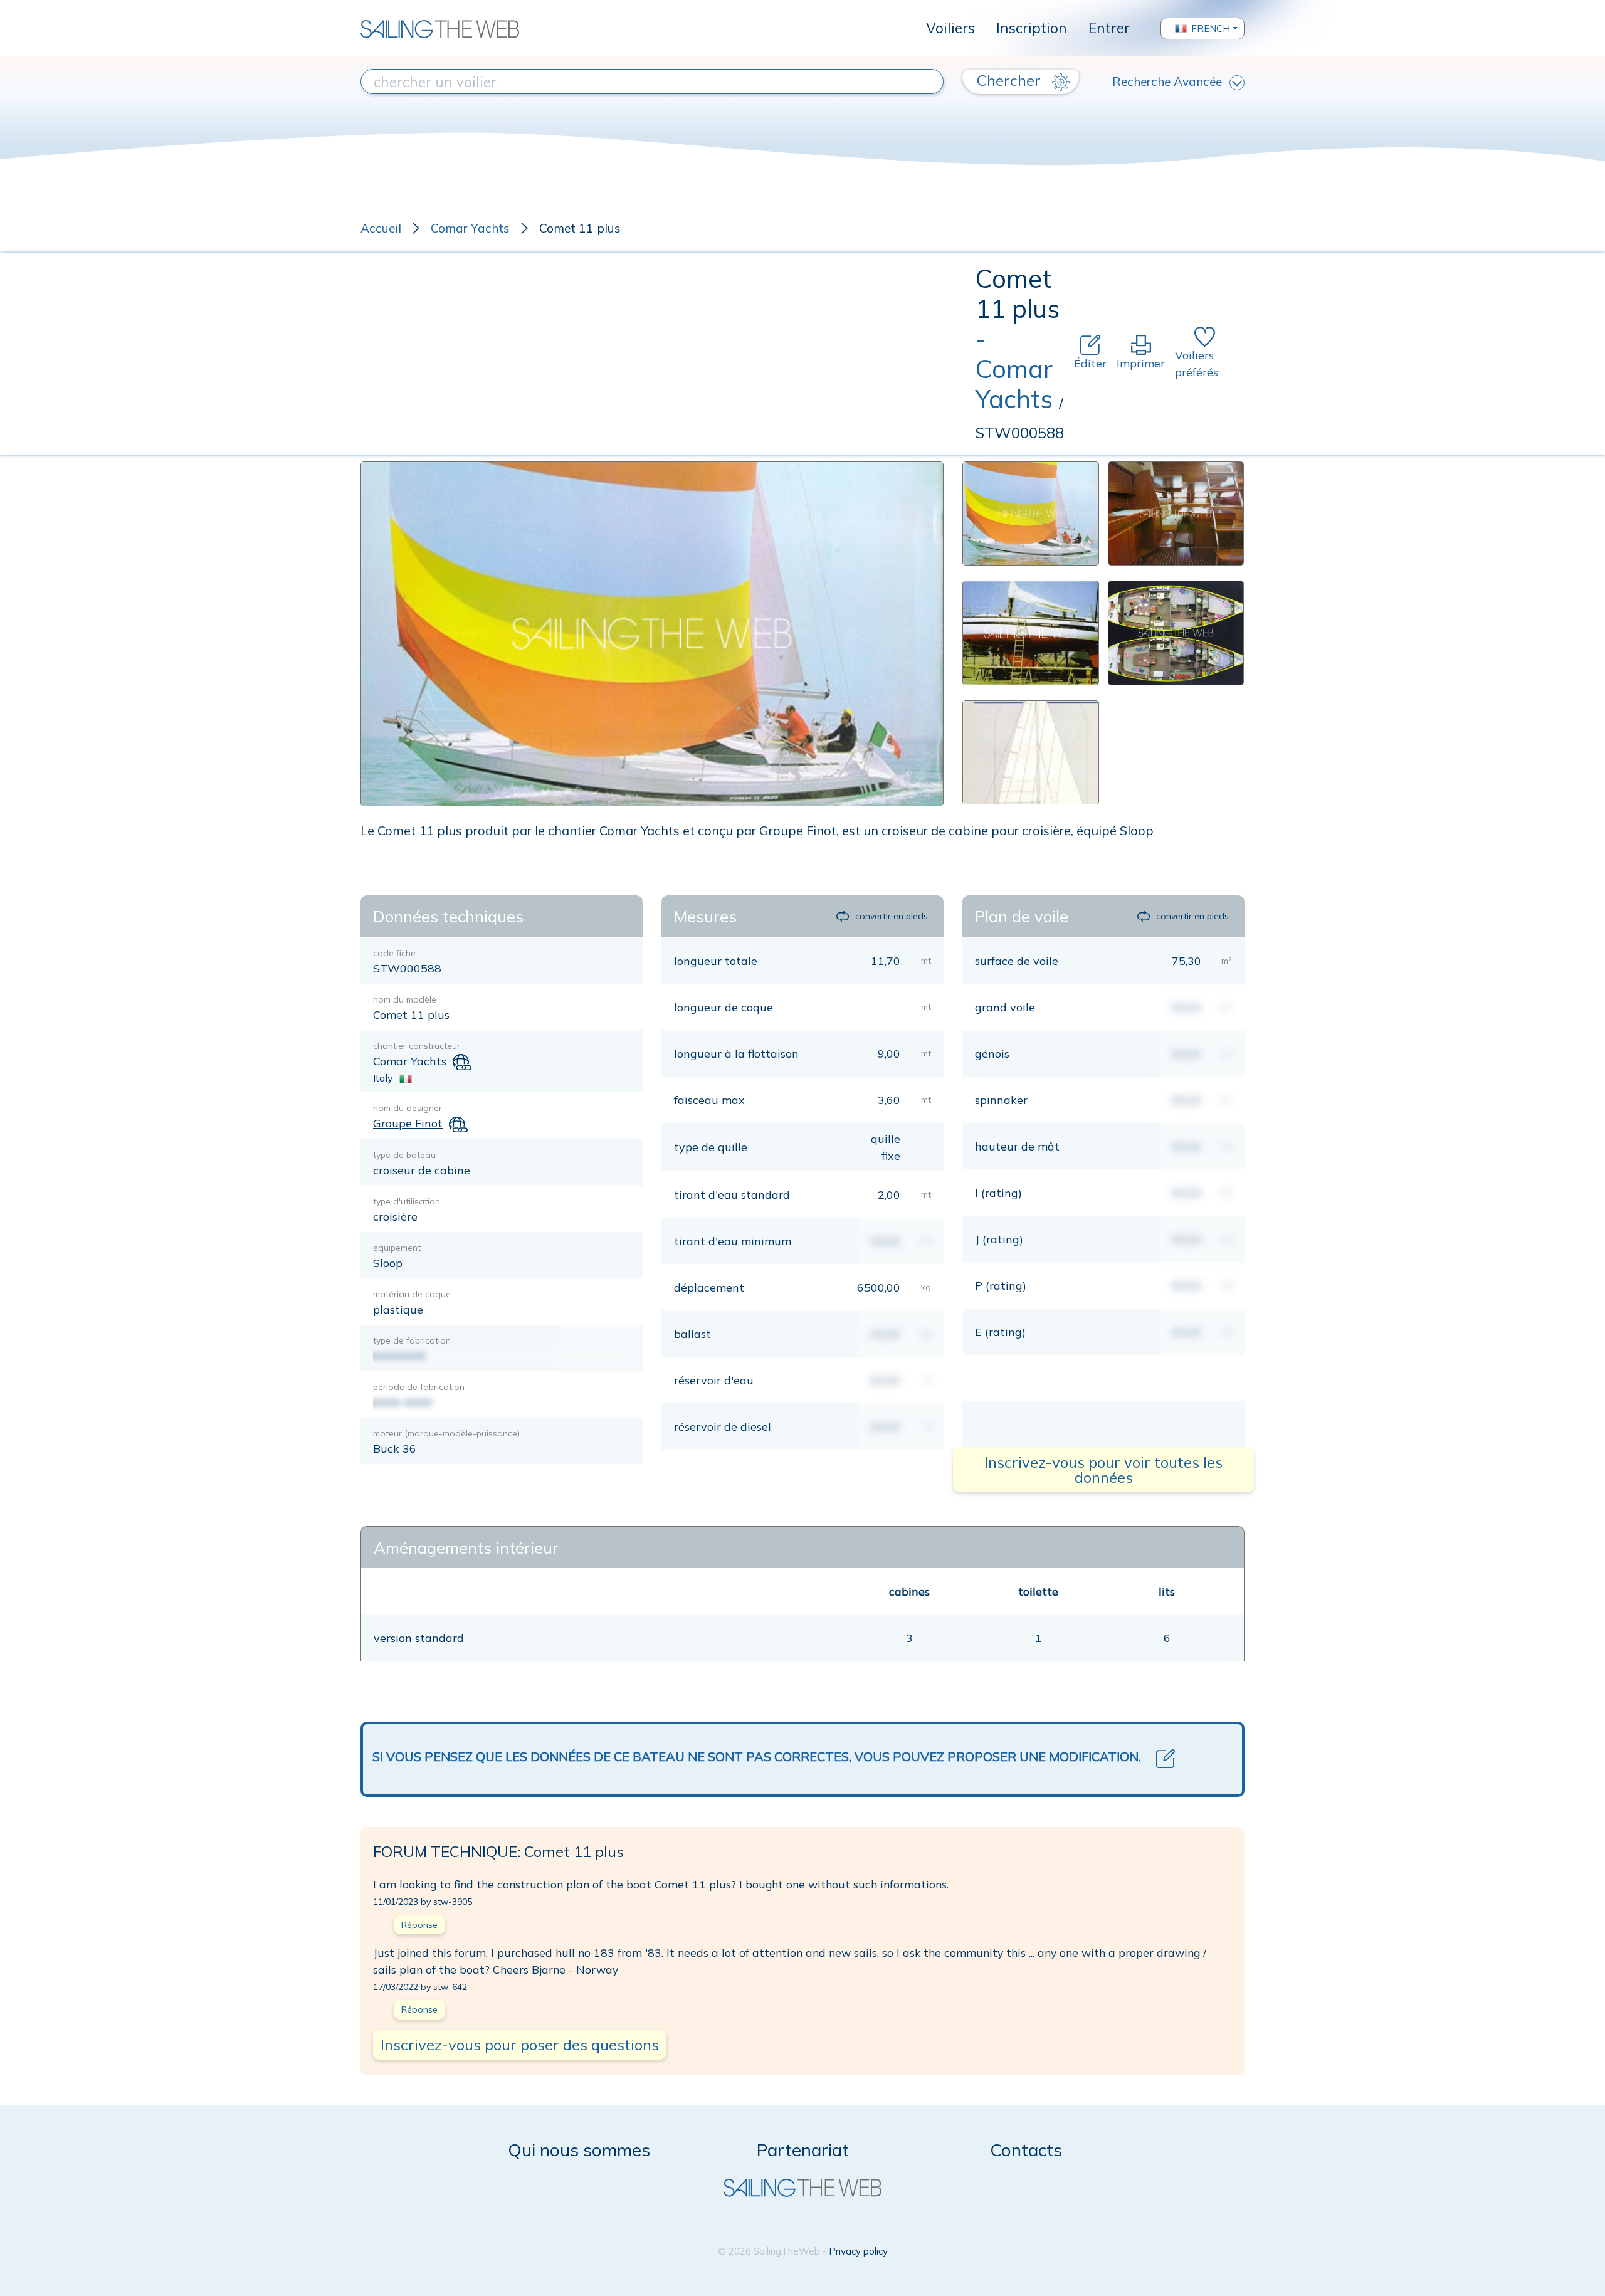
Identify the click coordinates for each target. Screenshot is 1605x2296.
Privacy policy (858, 2251)
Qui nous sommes (579, 2150)
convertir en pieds (892, 916)
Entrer (1109, 28)
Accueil (381, 228)
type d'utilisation (407, 1201)
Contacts (1026, 2150)
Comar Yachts (470, 228)
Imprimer (1141, 363)
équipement (397, 1248)
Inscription (1032, 28)
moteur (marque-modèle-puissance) (446, 1433)
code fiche (394, 953)
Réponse (419, 1925)
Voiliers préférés (1197, 364)
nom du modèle (405, 999)
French (1211, 29)
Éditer (1090, 363)
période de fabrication (419, 1387)
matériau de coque (412, 1294)
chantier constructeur (417, 1046)
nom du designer (408, 1108)
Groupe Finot (408, 1123)
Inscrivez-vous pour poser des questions (520, 2045)
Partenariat (803, 2150)
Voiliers (950, 28)
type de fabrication (412, 1340)
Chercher (1011, 80)
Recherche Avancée (1167, 82)
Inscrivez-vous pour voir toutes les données (1103, 1470)
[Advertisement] (668, 354)
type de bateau (404, 1155)
